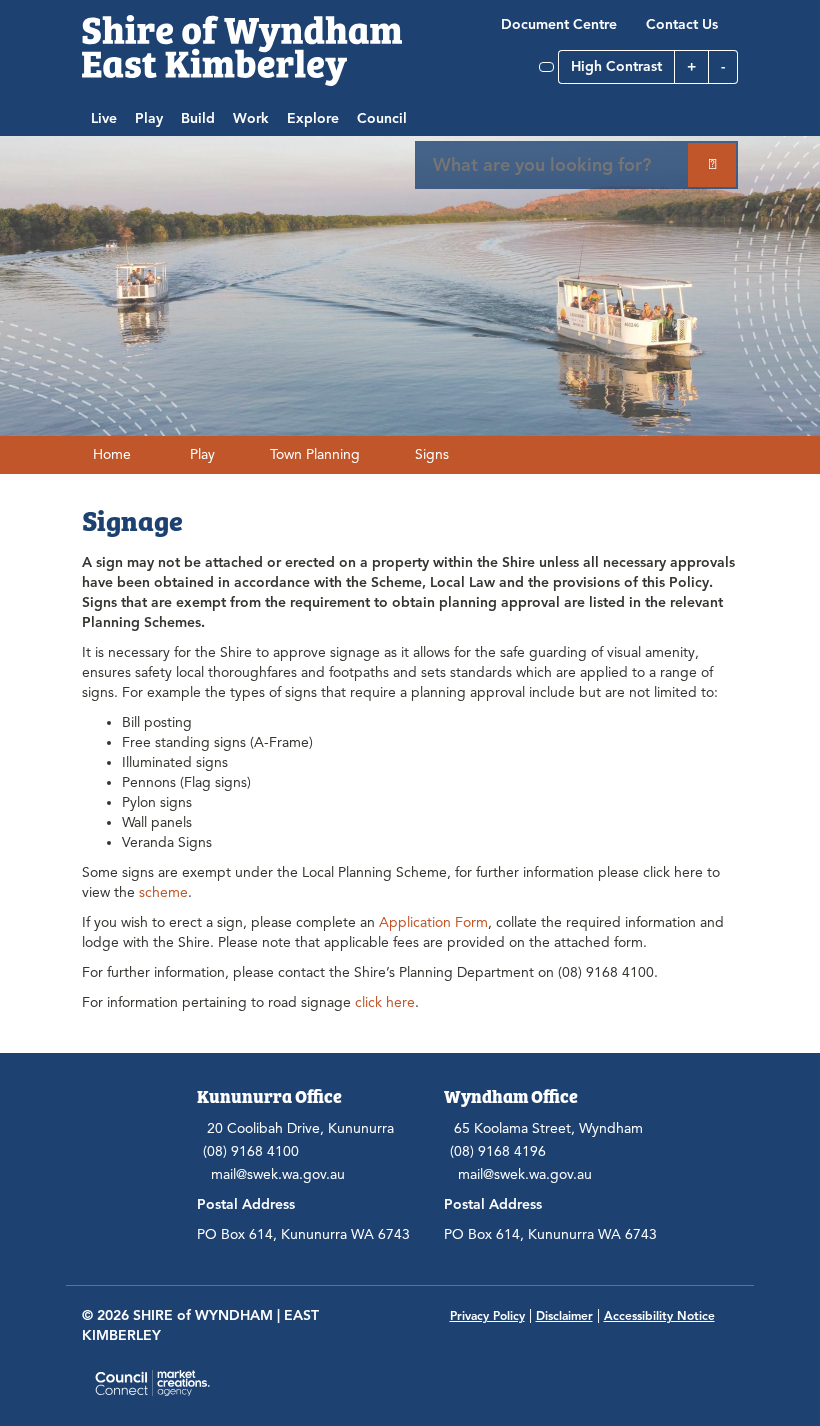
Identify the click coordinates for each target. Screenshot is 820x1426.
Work (251, 118)
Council (382, 118)
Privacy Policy (487, 1315)
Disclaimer (564, 1315)
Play (149, 118)
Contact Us (682, 24)
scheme (163, 892)
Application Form (433, 922)
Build (198, 118)
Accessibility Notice (659, 1315)
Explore (313, 118)
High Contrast (616, 66)
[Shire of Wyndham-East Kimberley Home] (242, 49)
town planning (315, 454)
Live (104, 118)
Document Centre (559, 24)
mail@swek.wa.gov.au (278, 1174)
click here (385, 1002)
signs (432, 454)
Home (112, 454)
